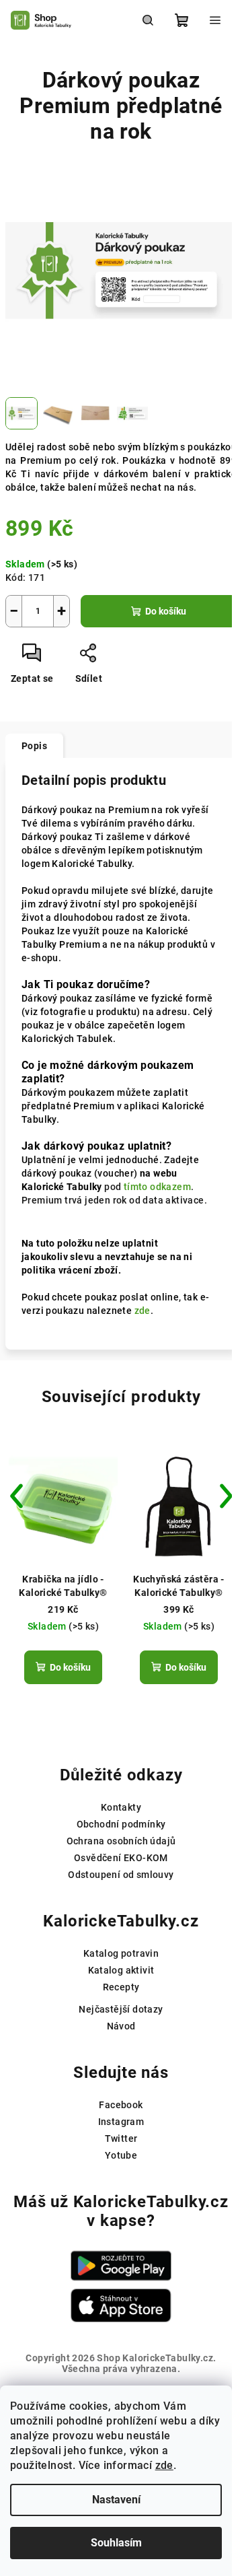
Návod (121, 2026)
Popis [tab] (34, 746)
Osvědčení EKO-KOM (121, 1858)
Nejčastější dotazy (121, 2009)
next (226, 1496)
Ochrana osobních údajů (121, 1841)
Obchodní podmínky (121, 1824)
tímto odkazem (157, 1187)
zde (164, 2465)
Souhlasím (116, 2543)
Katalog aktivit (121, 1970)
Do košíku (166, 611)
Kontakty (121, 1807)
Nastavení (116, 2500)
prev (16, 1496)
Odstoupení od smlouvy (121, 1875)
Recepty (121, 1987)
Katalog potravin (121, 1953)
